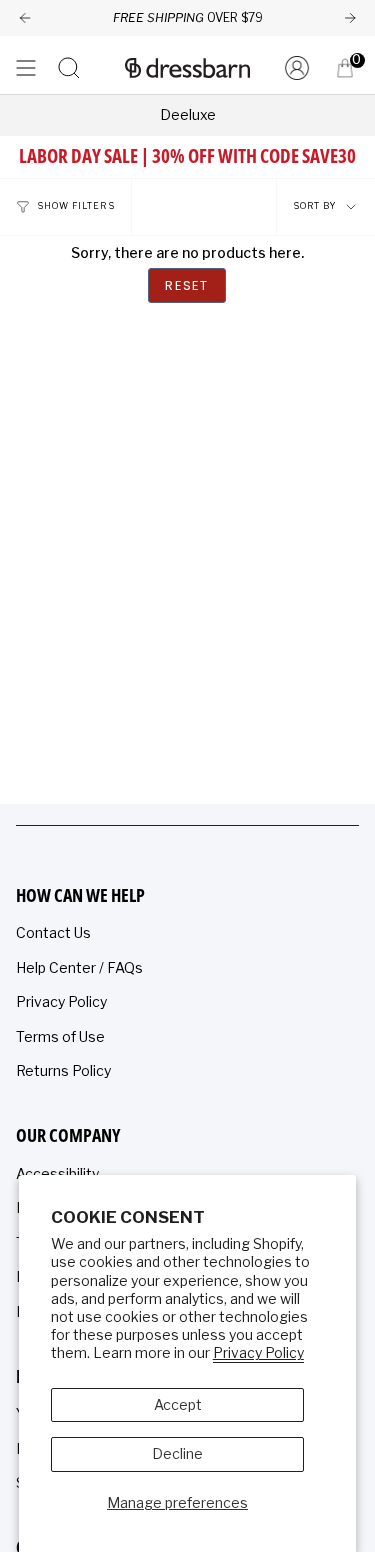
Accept (178, 1404)
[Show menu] (26, 68)
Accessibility (57, 1173)
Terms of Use (60, 1036)
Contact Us (53, 932)
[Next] (350, 18)
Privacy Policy (258, 1352)
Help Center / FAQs (79, 967)
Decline (177, 1453)
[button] (69, 68)
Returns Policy (63, 1070)
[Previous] (25, 18)
